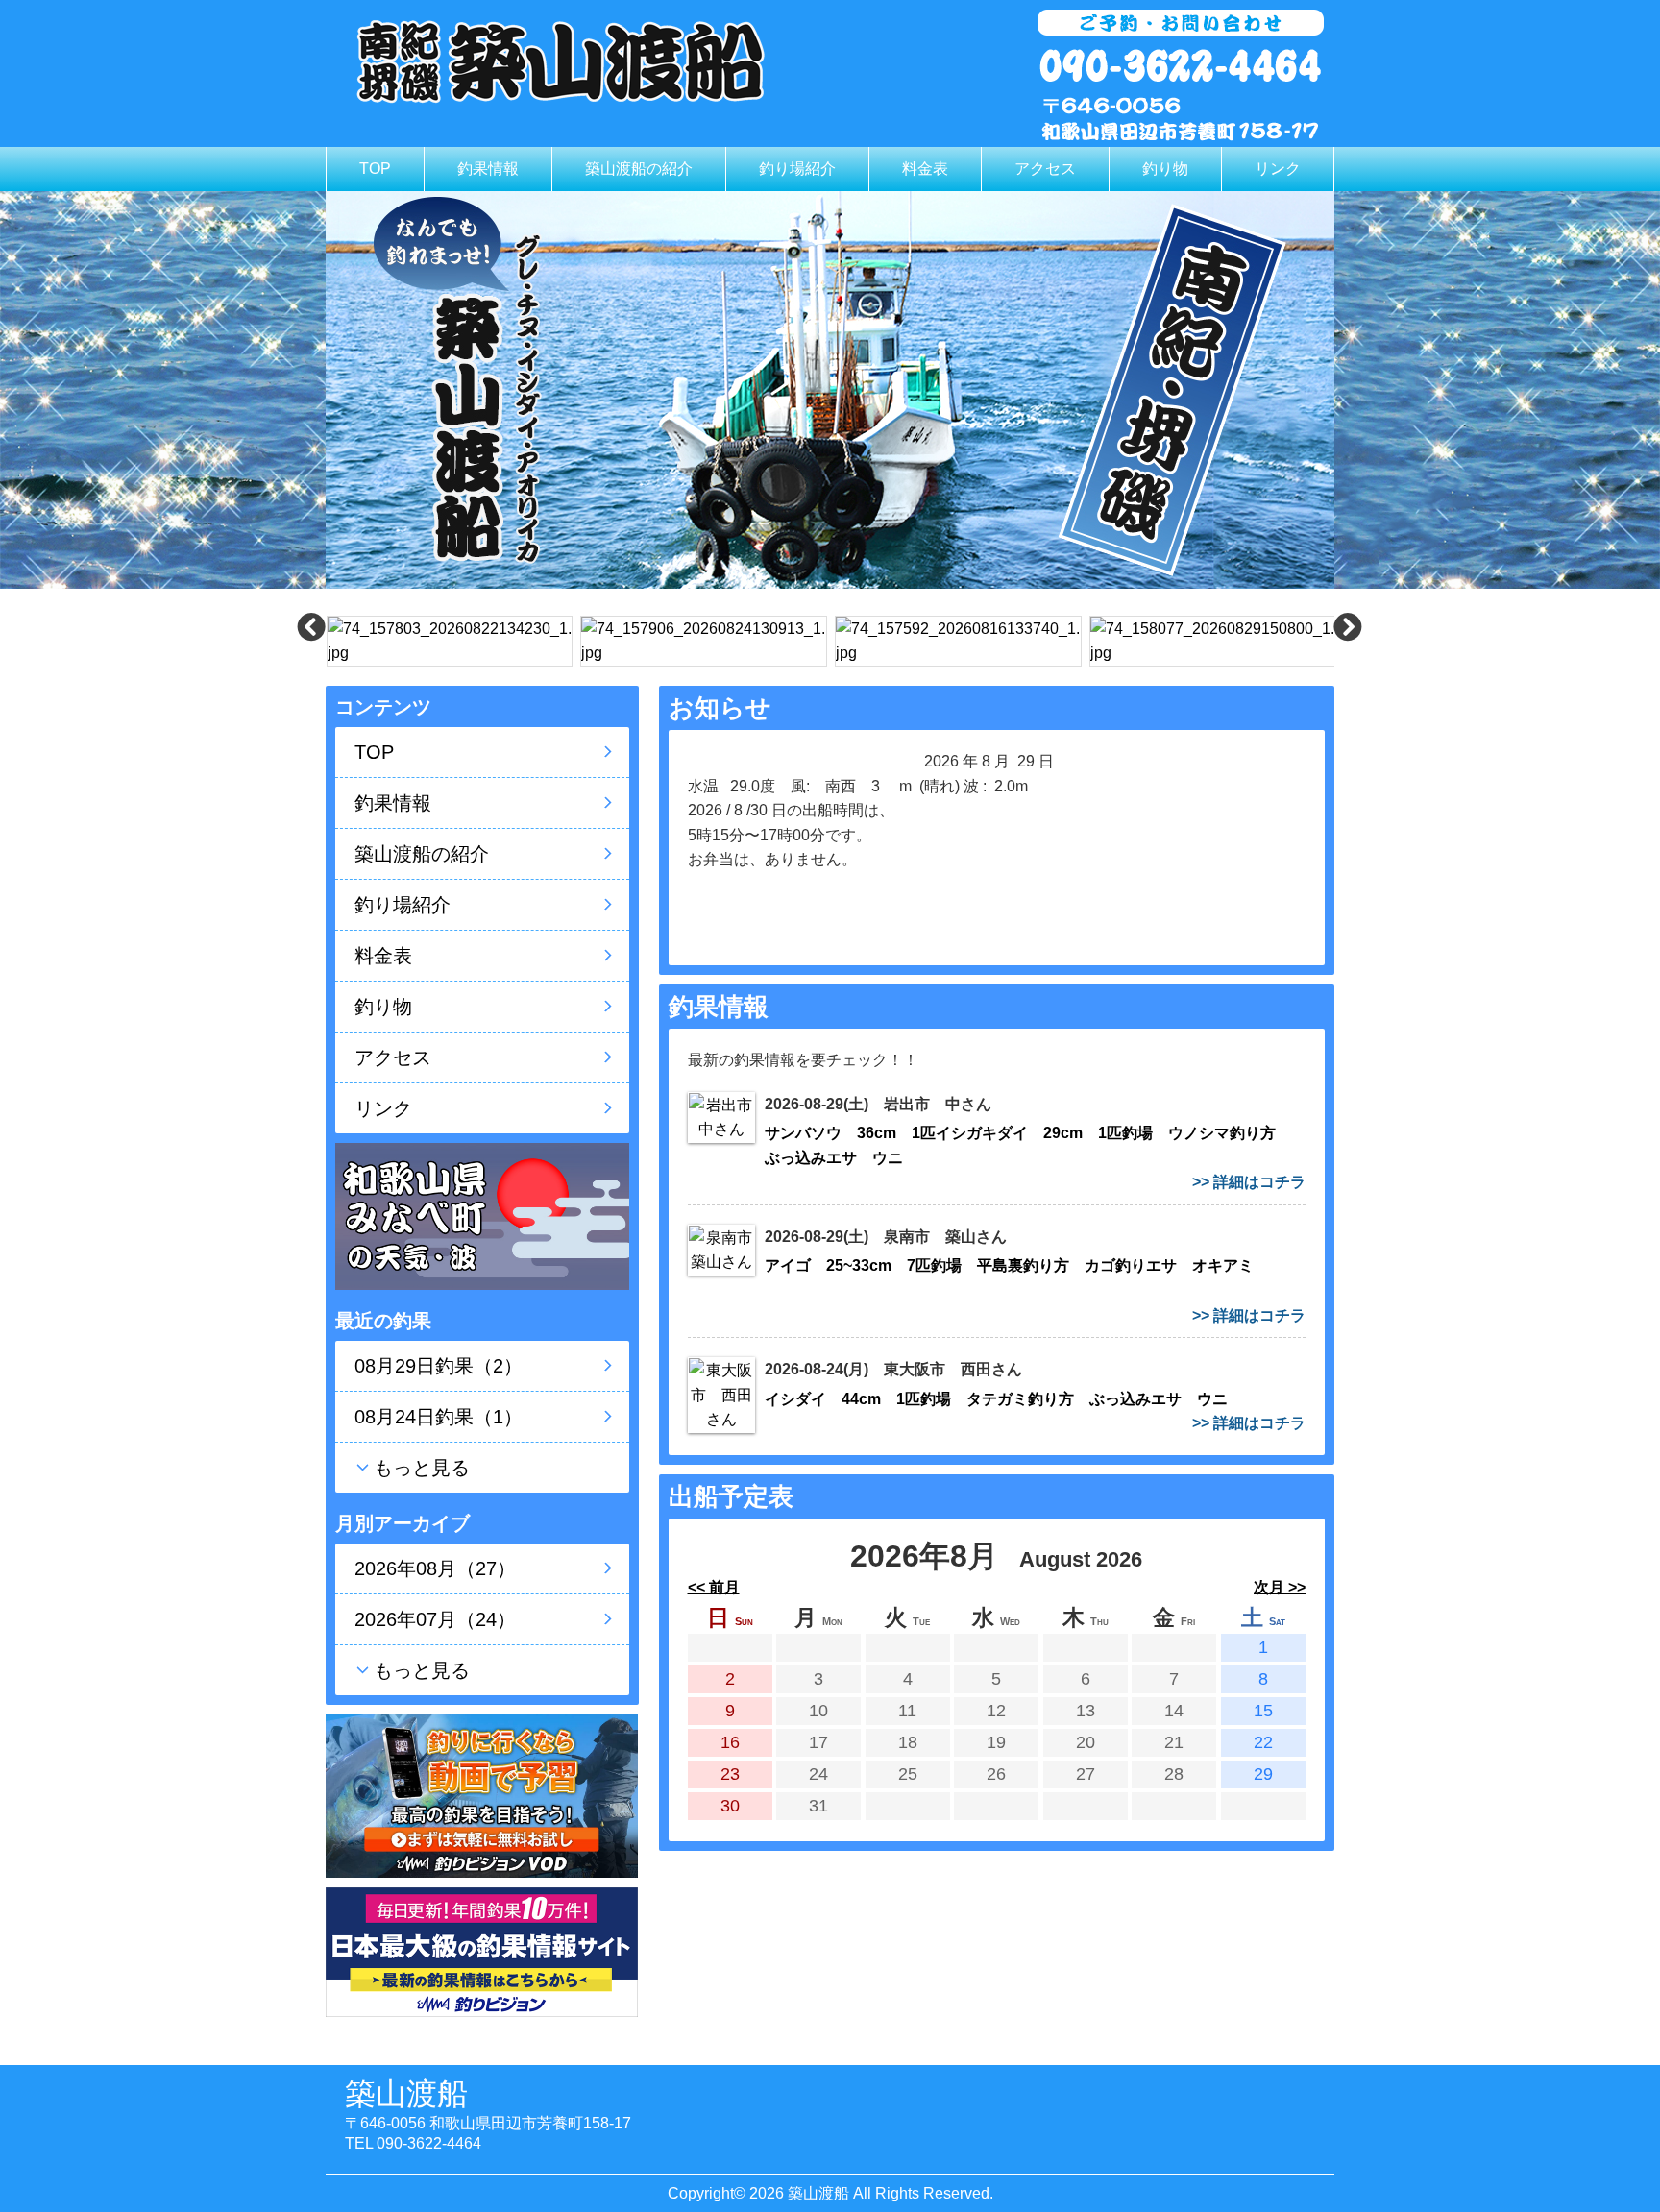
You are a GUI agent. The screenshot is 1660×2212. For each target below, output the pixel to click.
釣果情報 (488, 169)
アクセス (1045, 169)
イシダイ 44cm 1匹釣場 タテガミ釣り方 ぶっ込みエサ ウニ (1004, 1399)
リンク (1278, 169)
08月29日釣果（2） (439, 1366)
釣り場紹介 (797, 169)
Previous (311, 637)
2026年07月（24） (435, 1619)
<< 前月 (714, 1587)
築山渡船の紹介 (639, 169)
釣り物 (1165, 169)
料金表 (925, 169)
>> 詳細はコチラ (1249, 1182)
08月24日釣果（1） (439, 1417)
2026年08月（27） (435, 1568)
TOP (375, 169)
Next (1348, 637)
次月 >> (1280, 1587)
